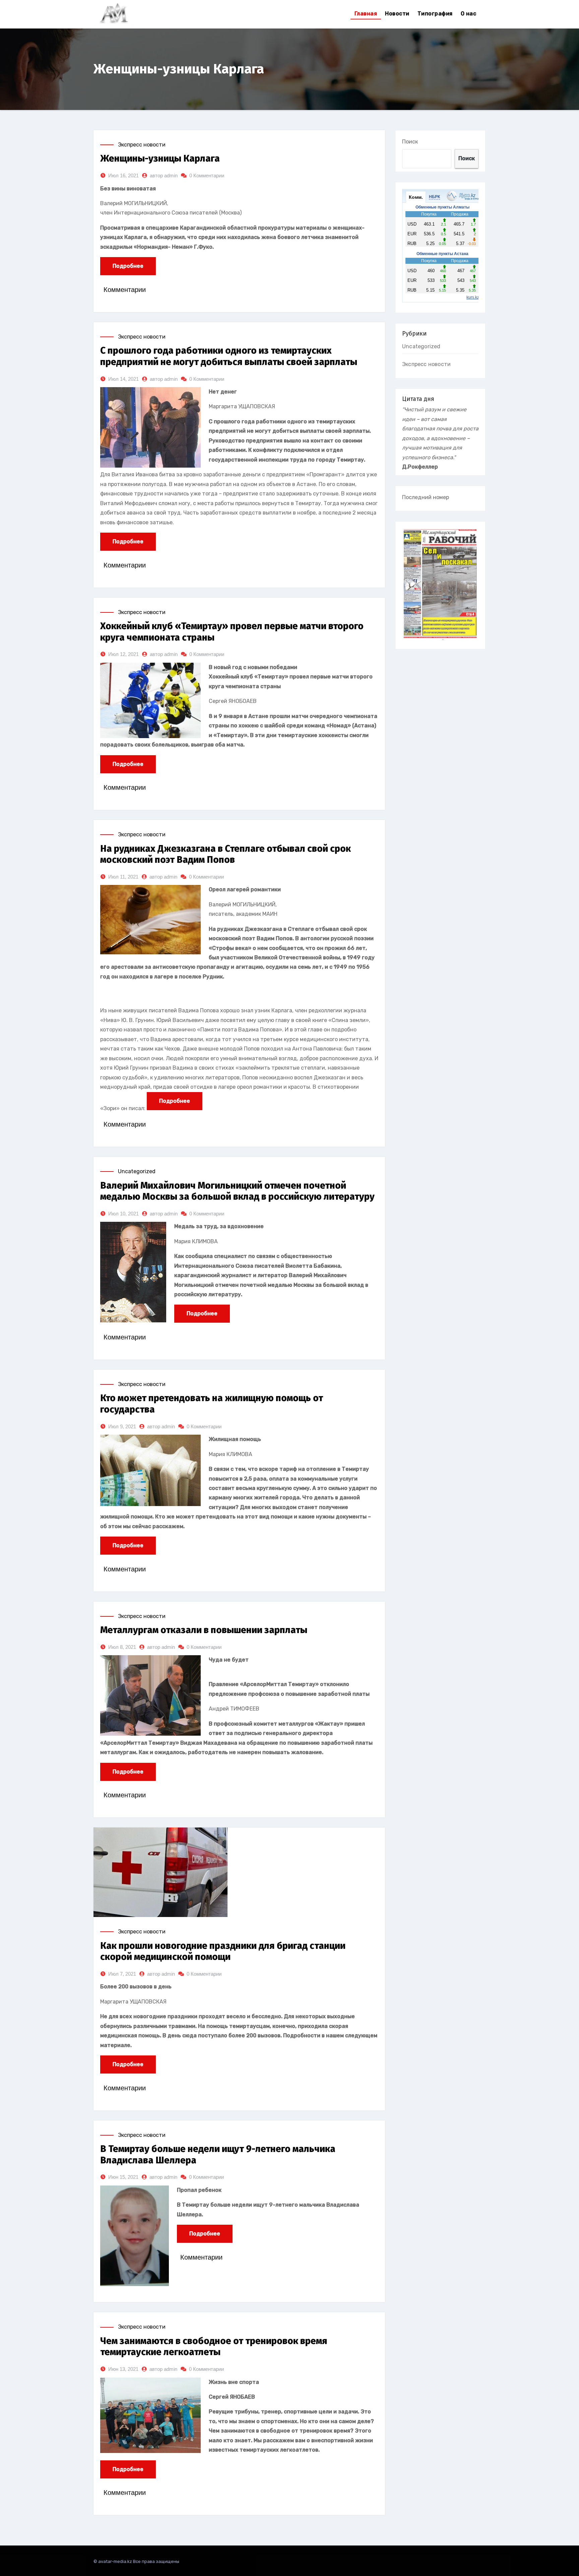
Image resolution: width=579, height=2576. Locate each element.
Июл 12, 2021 (123, 654)
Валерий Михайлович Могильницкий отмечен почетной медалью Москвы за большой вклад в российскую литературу (237, 1191)
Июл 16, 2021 (123, 175)
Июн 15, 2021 (123, 2177)
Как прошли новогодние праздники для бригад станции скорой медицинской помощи (223, 1951)
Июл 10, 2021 (123, 1214)
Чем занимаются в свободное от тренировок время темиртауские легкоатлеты (214, 2347)
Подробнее (128, 266)
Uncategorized (137, 1171)
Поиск (410, 142)
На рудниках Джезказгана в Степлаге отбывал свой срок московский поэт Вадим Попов (226, 854)
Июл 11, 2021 (123, 877)
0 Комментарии (207, 175)
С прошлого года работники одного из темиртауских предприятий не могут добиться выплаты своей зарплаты (229, 356)
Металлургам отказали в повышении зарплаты (204, 1630)
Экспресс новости (142, 145)
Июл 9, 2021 (122, 1426)
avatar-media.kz (115, 2561)
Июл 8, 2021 (122, 1647)
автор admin (164, 175)
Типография (435, 14)
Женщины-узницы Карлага (160, 158)
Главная (366, 14)
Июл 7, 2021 (122, 1974)
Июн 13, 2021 (123, 2369)
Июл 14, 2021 (123, 379)
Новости (397, 14)
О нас (469, 14)
